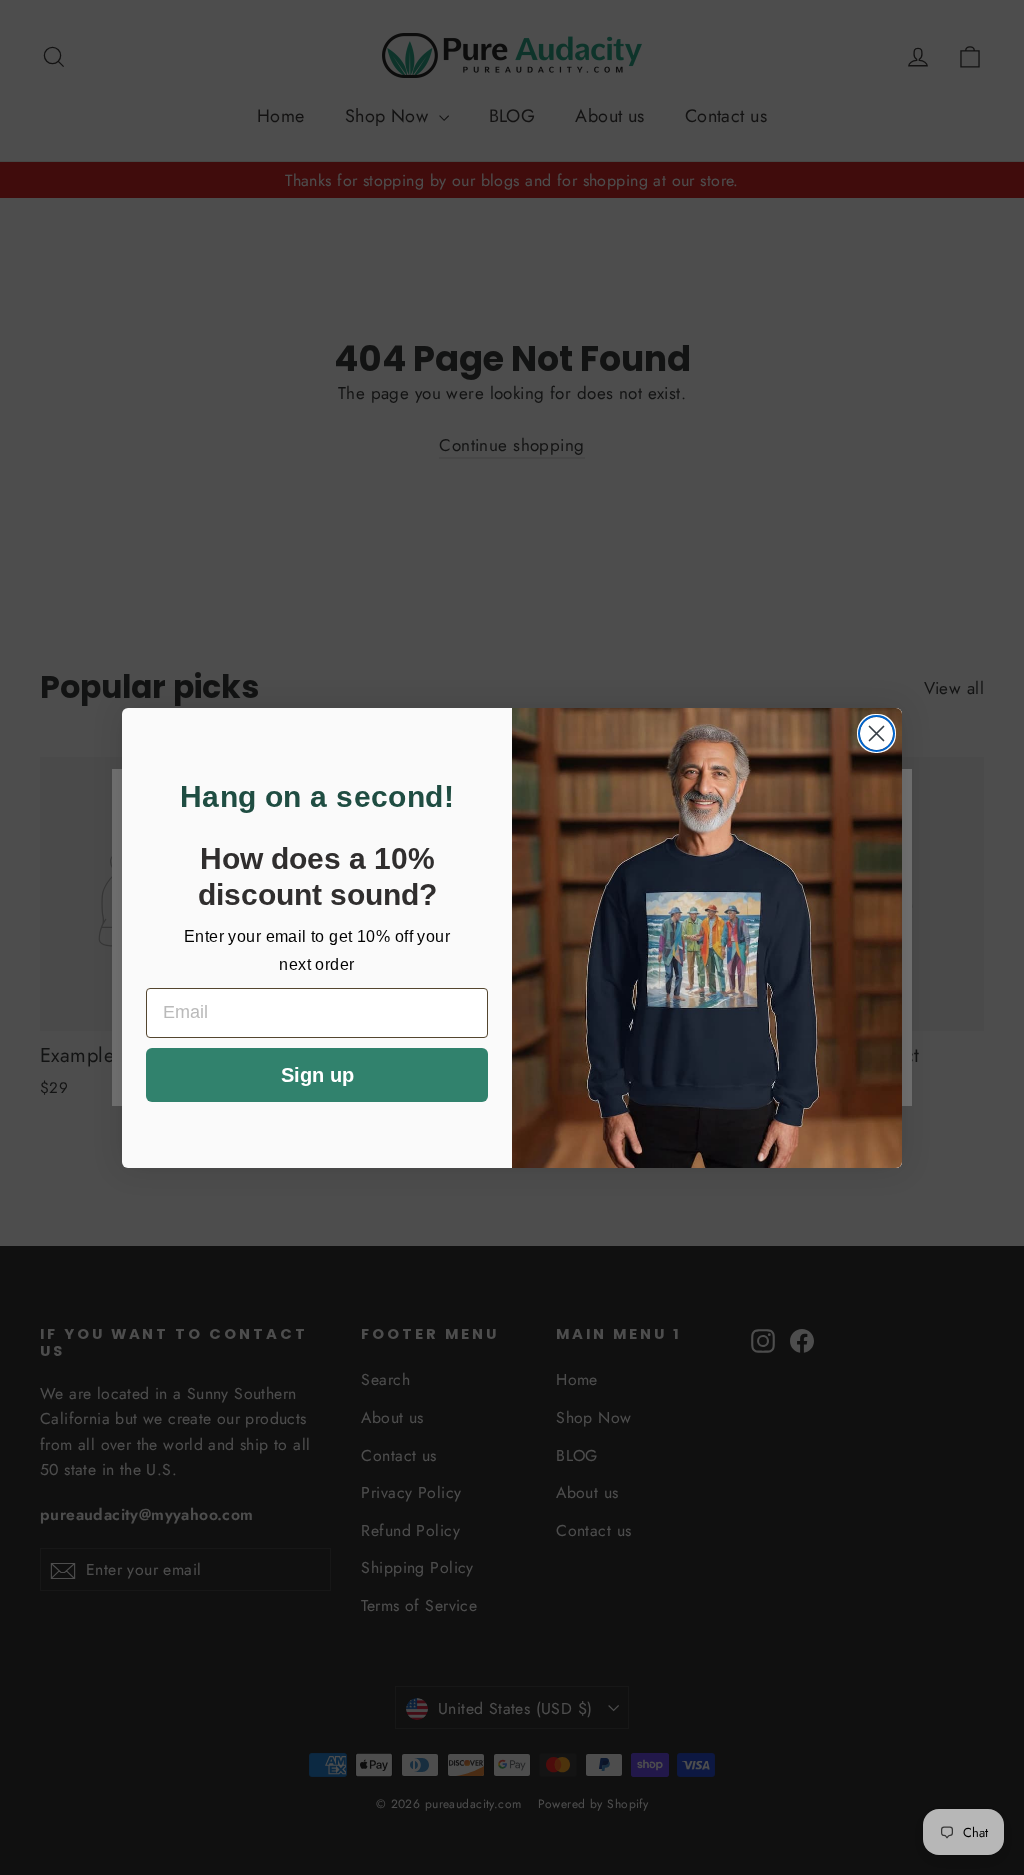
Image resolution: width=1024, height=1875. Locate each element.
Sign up (317, 1075)
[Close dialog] (876, 733)
